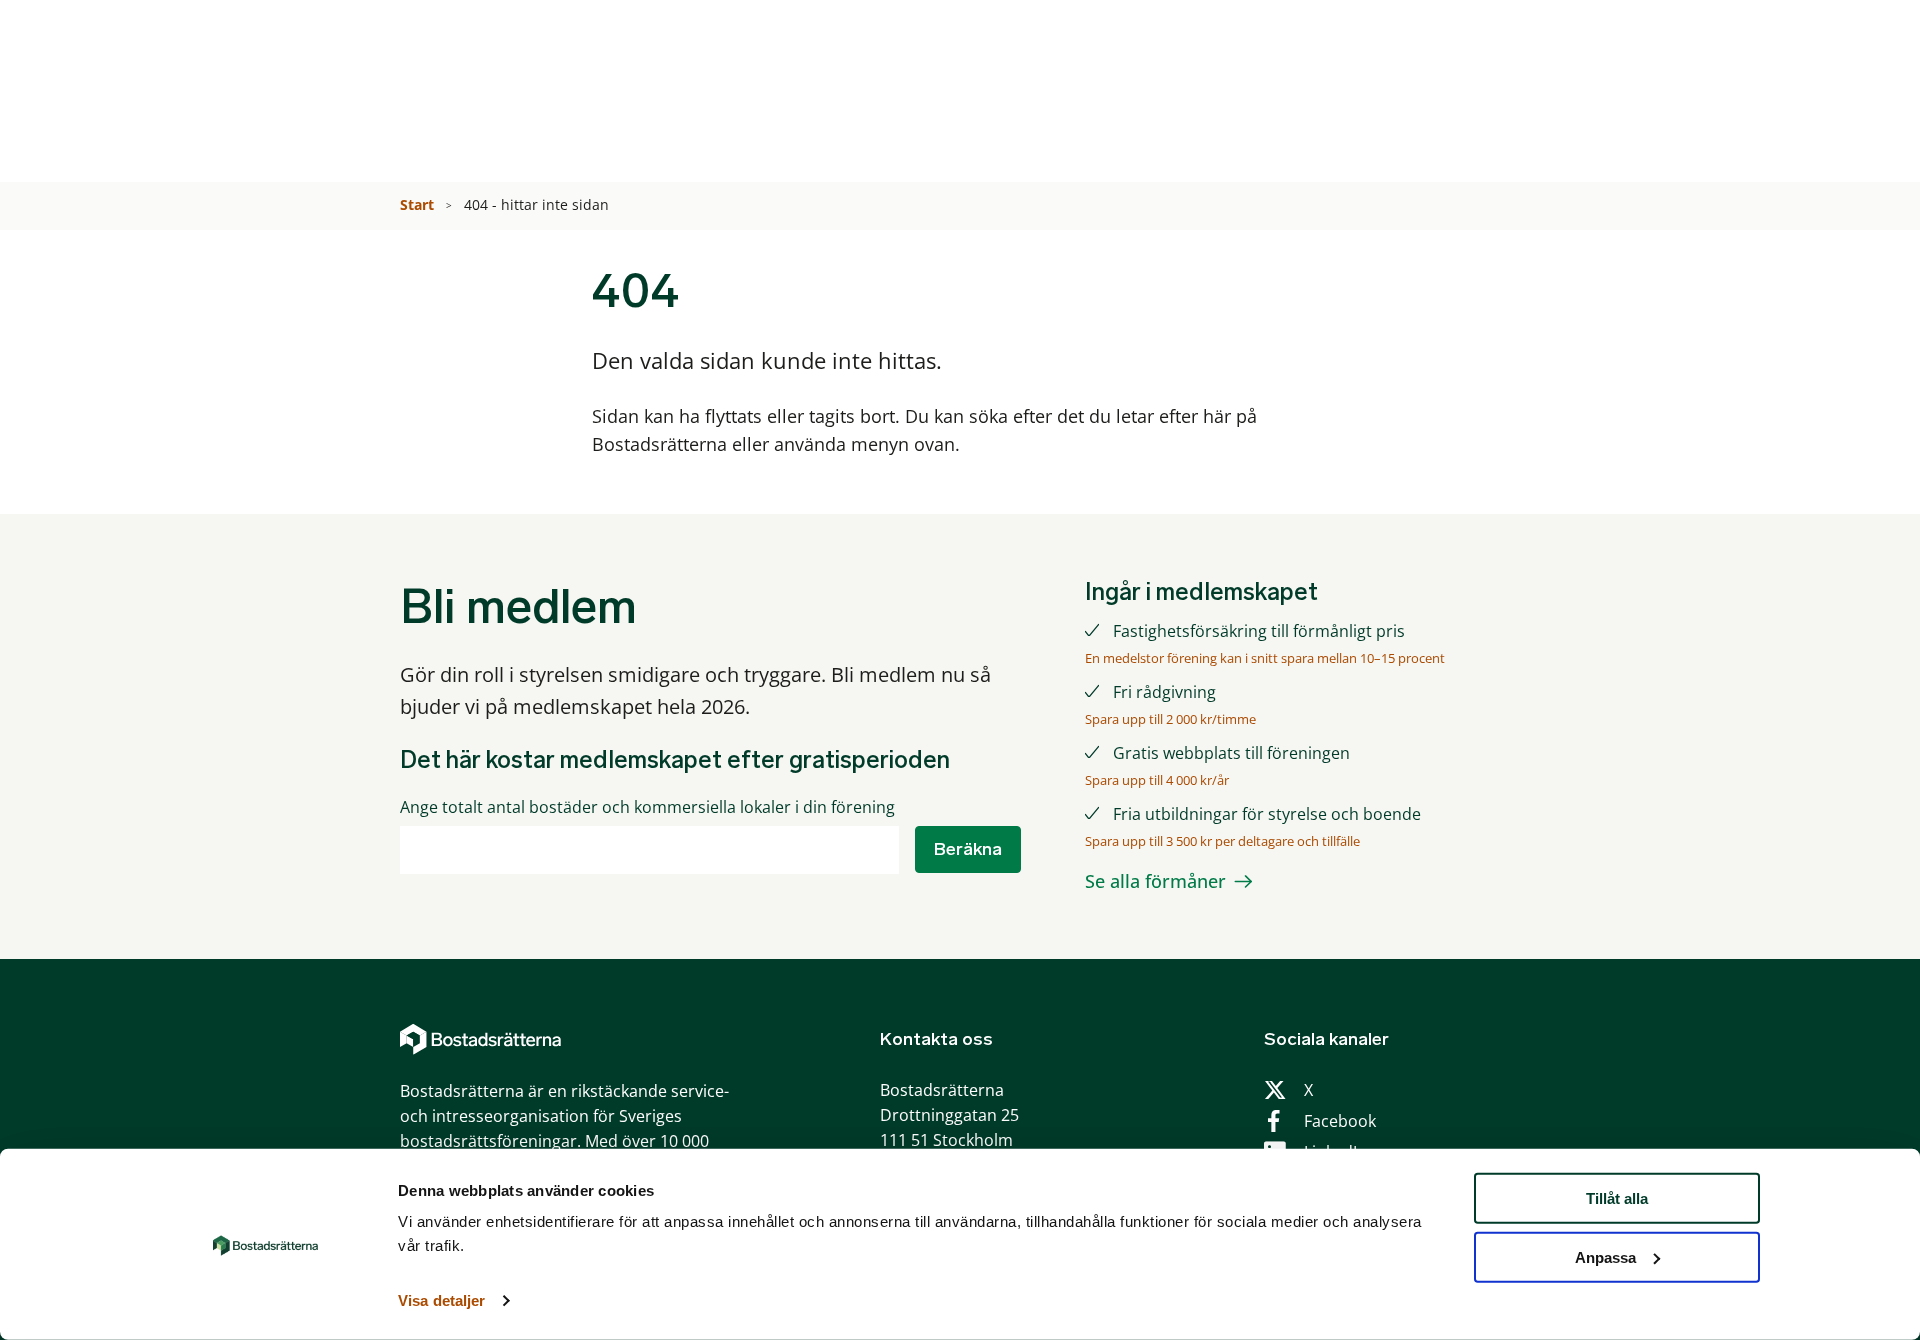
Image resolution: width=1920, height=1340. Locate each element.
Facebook (1340, 1121)
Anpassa (1605, 1257)
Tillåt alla (1617, 1198)
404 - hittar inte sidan (538, 204)
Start (419, 204)
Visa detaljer (441, 1300)
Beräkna (968, 849)
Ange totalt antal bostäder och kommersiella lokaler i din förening (647, 807)
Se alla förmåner (1155, 881)
